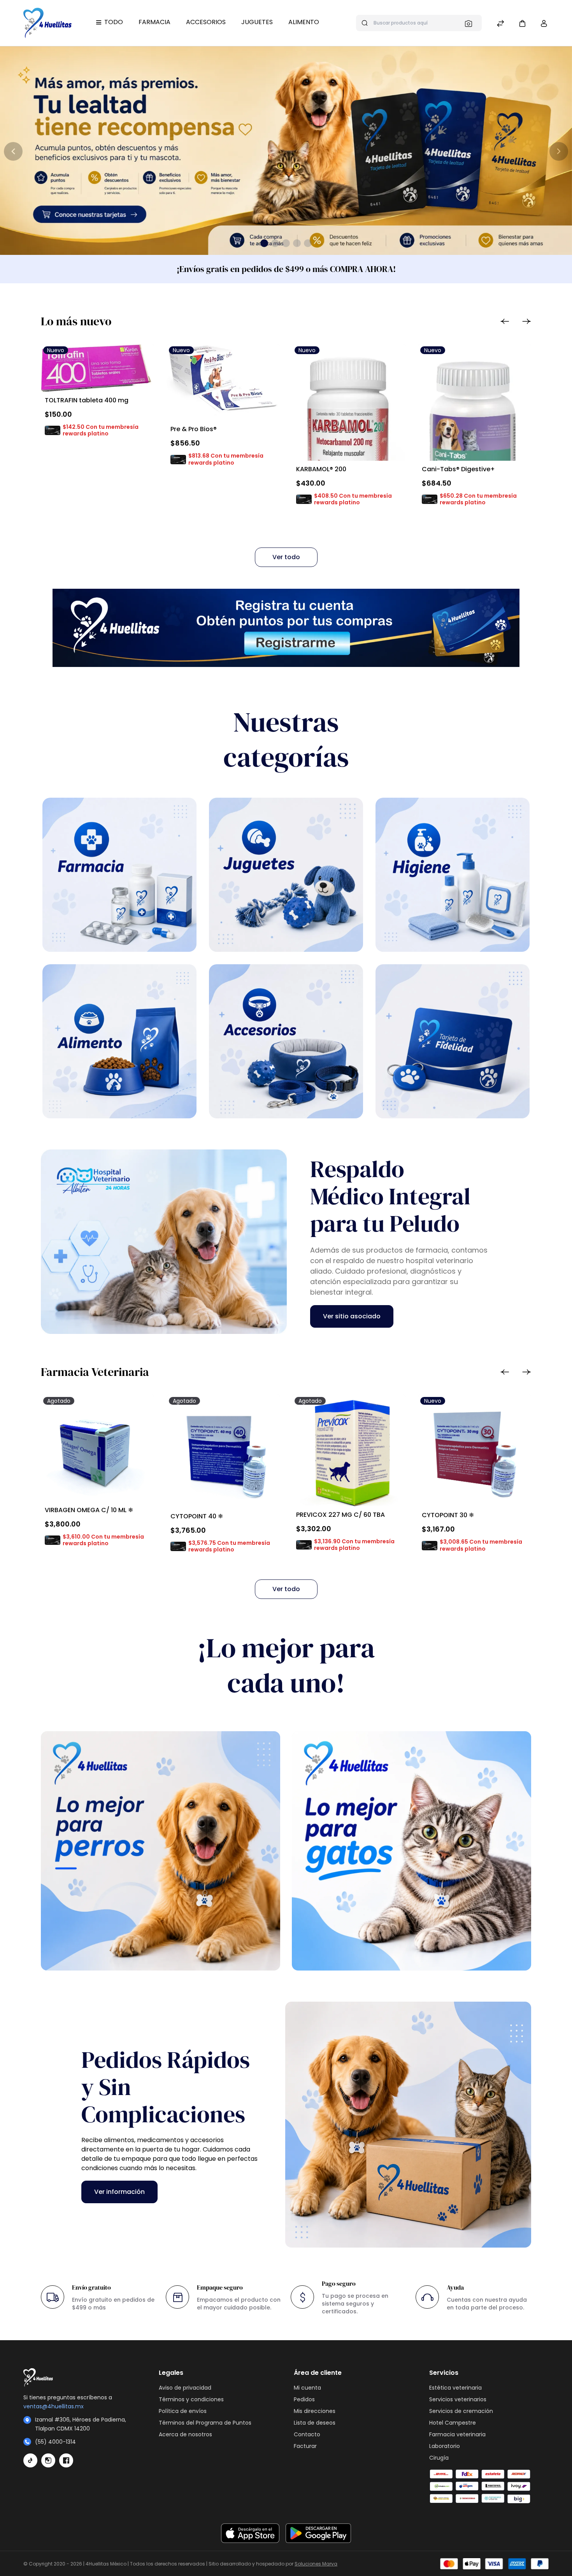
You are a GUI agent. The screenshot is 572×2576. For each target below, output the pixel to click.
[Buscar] (471, 23)
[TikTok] (30, 2460)
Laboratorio (445, 2446)
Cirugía (439, 2458)
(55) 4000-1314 (55, 2442)
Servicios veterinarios (458, 2399)
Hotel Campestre (453, 2423)
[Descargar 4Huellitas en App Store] (250, 2533)
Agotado (81, 1560)
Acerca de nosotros (185, 2434)
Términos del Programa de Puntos (205, 2423)
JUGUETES (257, 22)
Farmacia (154, 22)
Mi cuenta (307, 2388)
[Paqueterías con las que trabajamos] (489, 2487)
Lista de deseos (315, 2423)
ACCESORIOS (206, 22)
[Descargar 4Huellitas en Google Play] (318, 2533)
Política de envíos (183, 2411)
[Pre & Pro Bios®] (223, 382)
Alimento (304, 22)
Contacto (307, 2434)
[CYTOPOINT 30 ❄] (475, 1451)
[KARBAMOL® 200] (349, 427)
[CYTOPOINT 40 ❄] (223, 1451)
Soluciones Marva (316, 2564)
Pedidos (304, 2399)
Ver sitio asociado (352, 1316)
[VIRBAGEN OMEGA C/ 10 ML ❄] (97, 1448)
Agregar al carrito (80, 450)
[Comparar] (500, 24)
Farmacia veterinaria (457, 2434)
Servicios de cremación (461, 2411)
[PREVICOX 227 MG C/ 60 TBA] (349, 1450)
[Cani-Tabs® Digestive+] (475, 446)
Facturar (305, 2446)
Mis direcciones (315, 2411)
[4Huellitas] (47, 23)
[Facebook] (66, 2460)
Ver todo (286, 557)
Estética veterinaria (455, 2388)
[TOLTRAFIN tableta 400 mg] (97, 368)
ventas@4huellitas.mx (54, 2406)
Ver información (119, 2192)
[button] (522, 23)
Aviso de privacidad (185, 2388)
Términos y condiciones (191, 2399)
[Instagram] (48, 2460)
